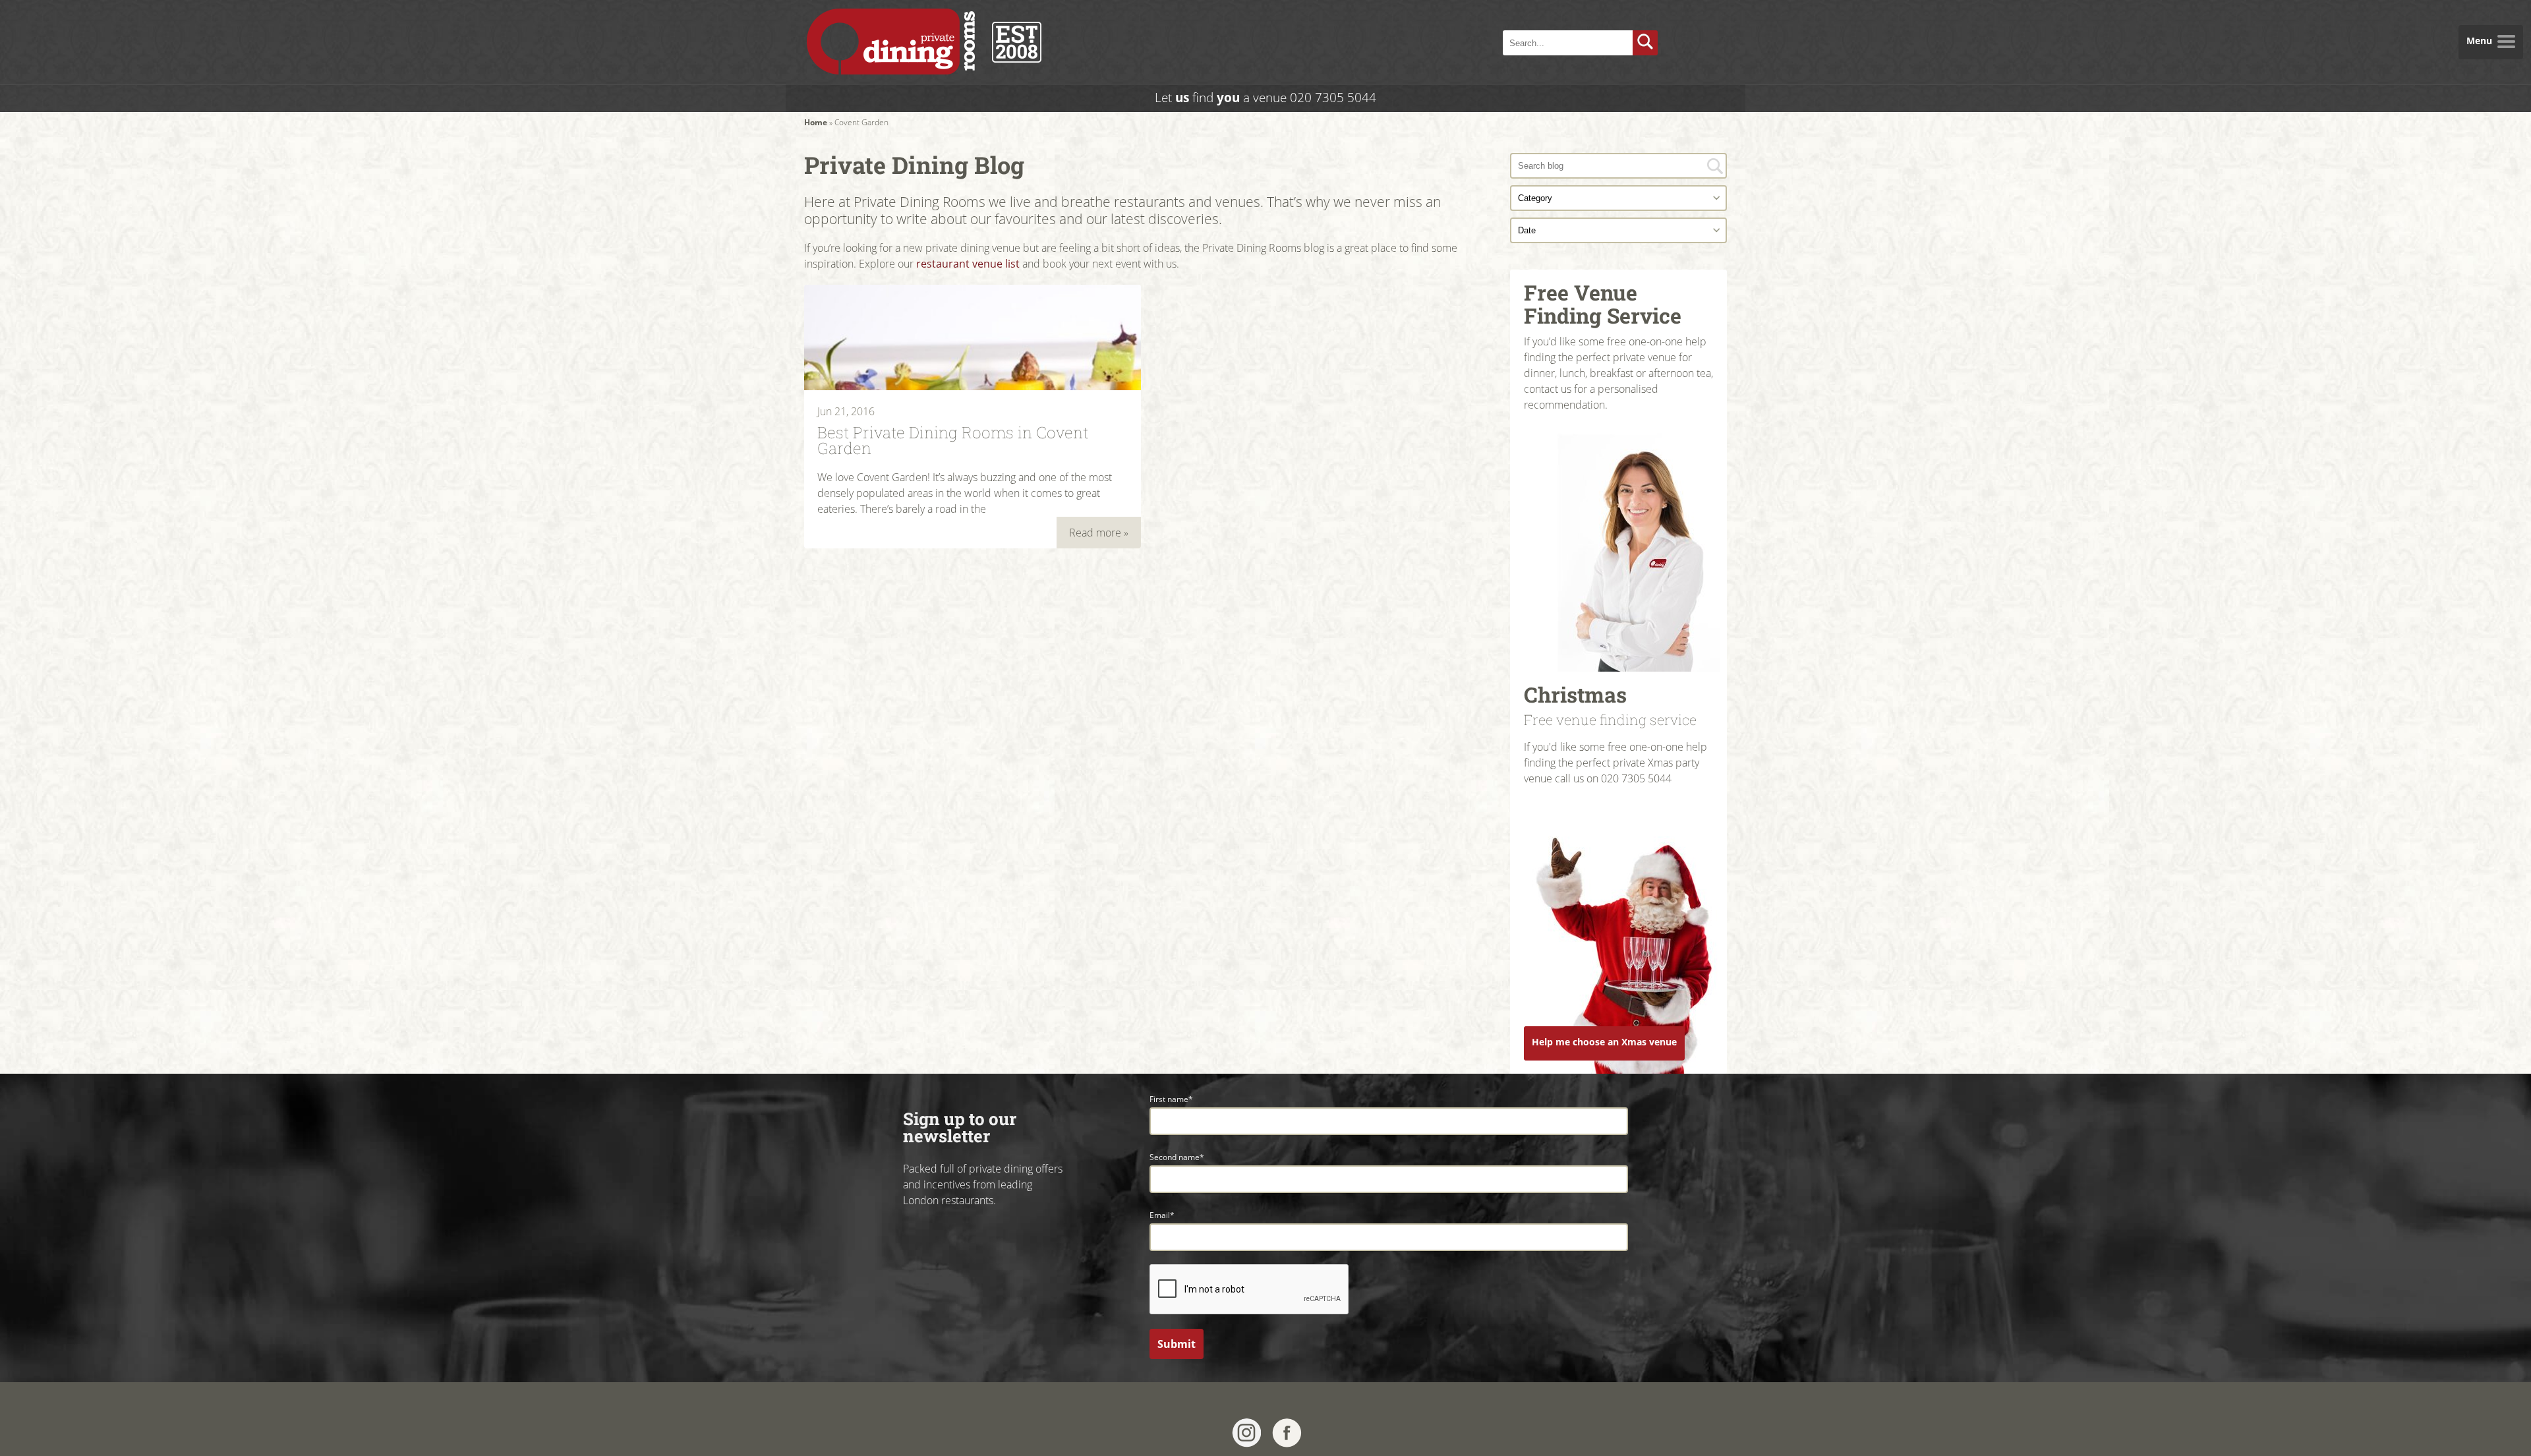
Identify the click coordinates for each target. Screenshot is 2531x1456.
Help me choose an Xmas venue (1604, 1042)
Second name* (1177, 1157)
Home (816, 122)
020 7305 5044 (1333, 97)
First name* (1171, 1099)
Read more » (1099, 533)
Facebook (1287, 1433)
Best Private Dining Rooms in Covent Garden (953, 439)
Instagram (1247, 1433)
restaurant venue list (968, 264)
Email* (1162, 1215)
